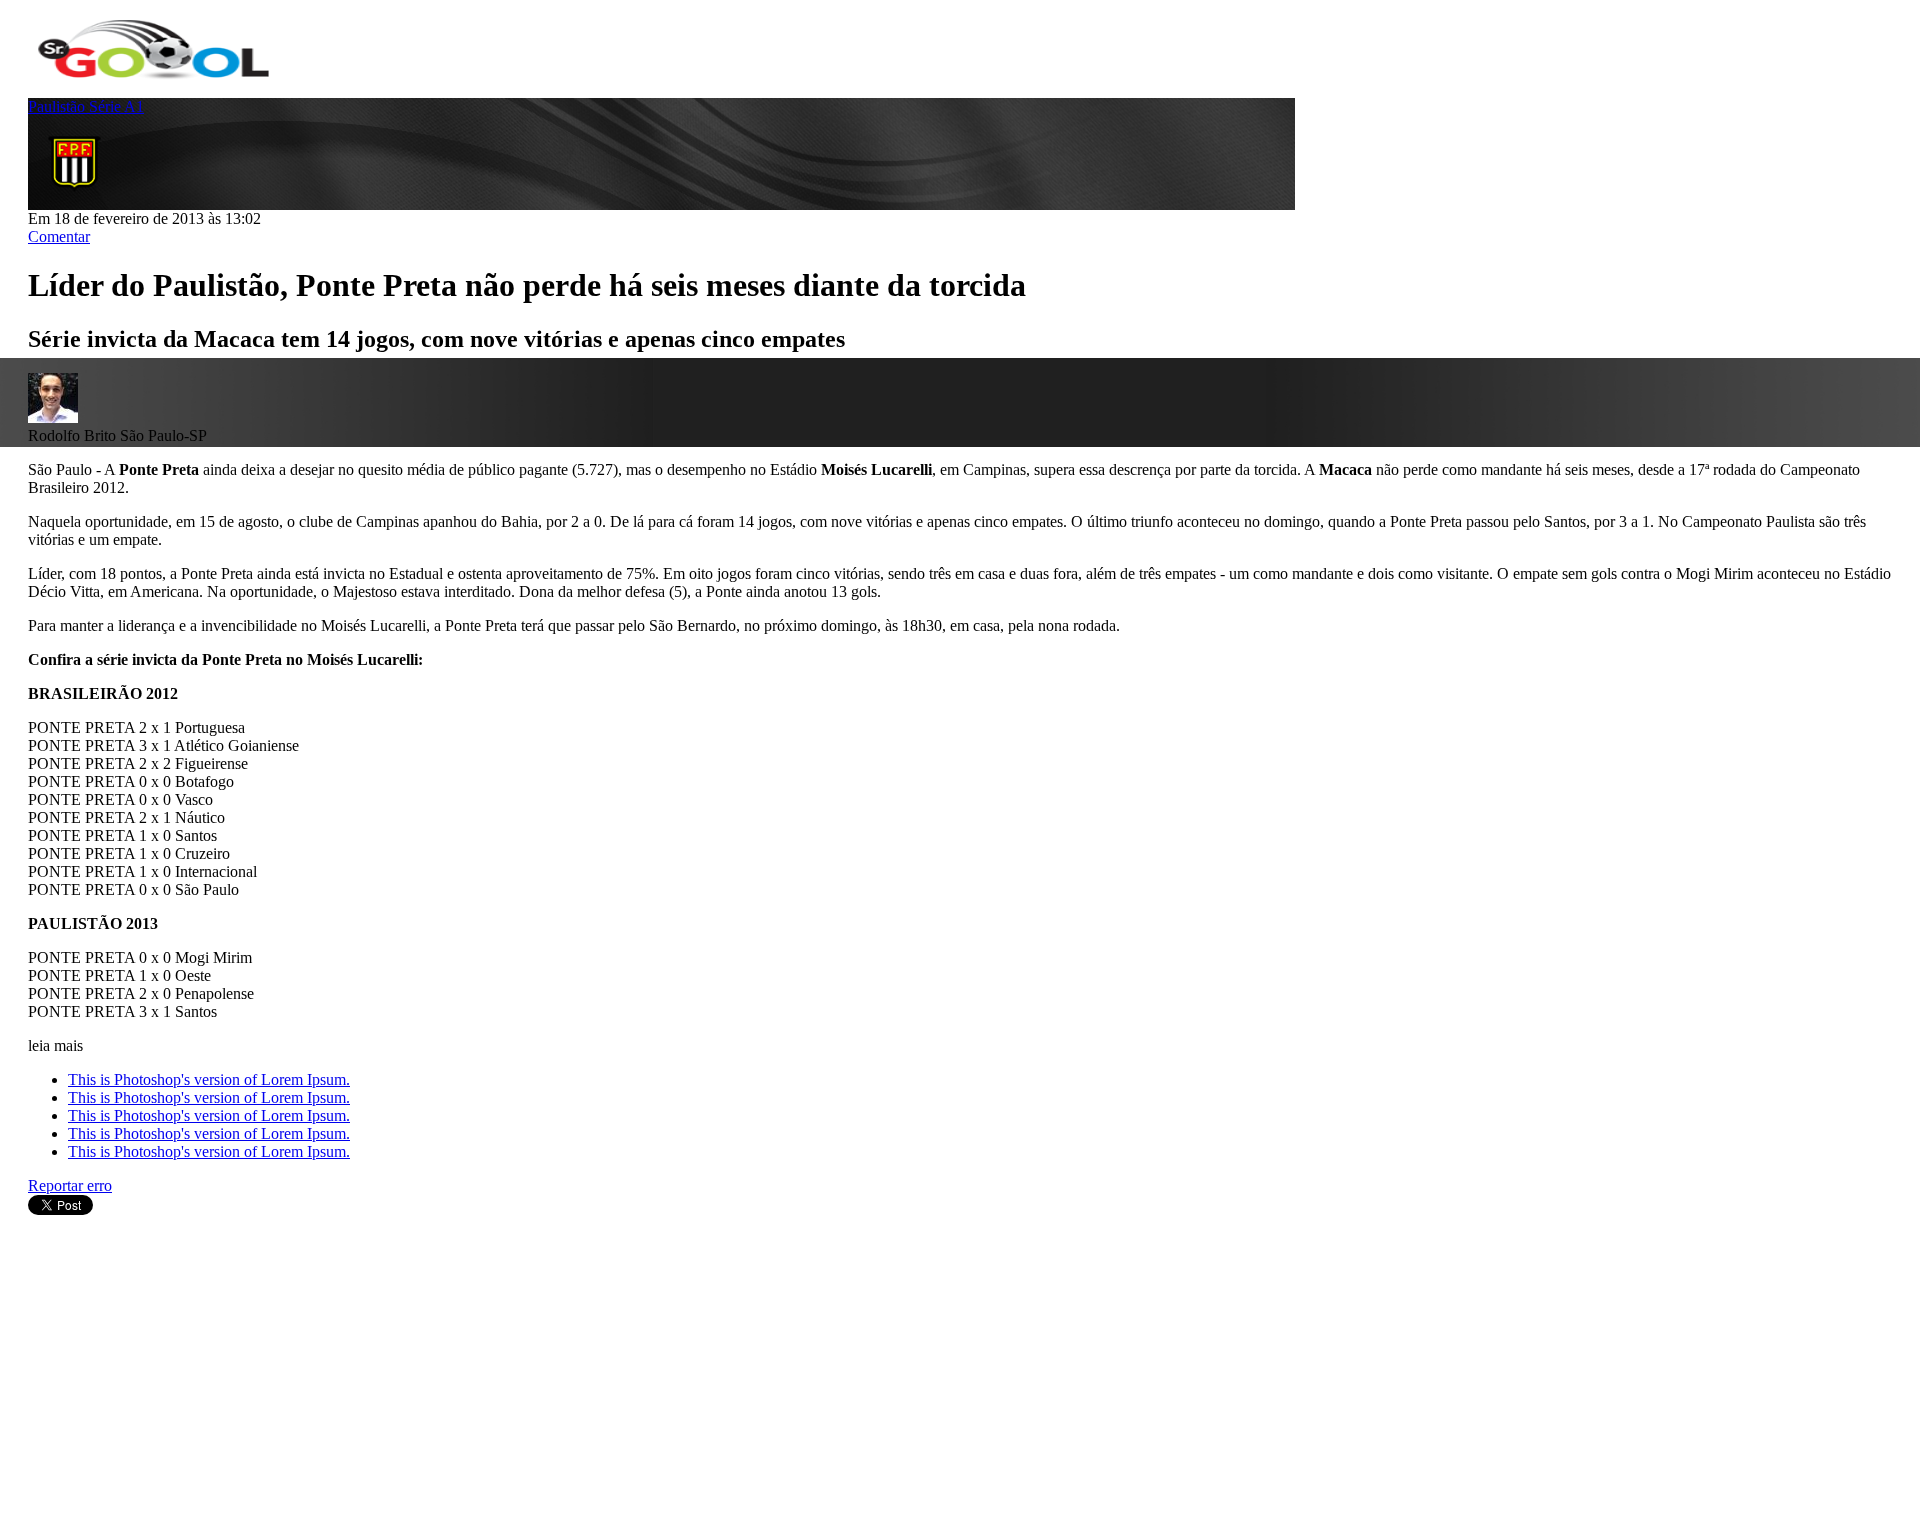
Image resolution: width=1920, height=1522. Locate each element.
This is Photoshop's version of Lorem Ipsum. (209, 1079)
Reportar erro (70, 1185)
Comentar (59, 236)
